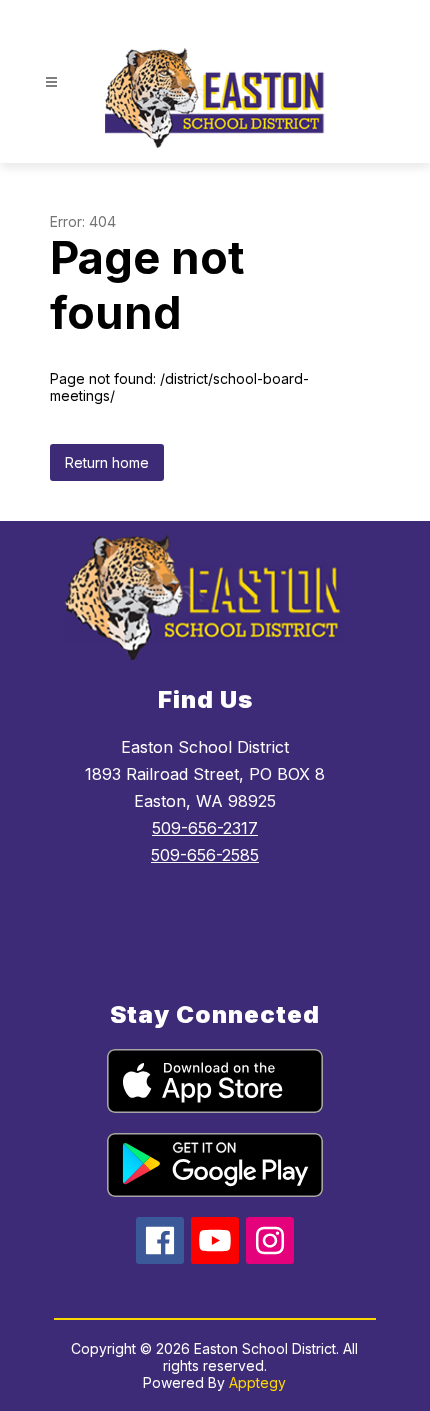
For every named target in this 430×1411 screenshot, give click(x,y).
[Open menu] (51, 82)
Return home (107, 462)
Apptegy (257, 1382)
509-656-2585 (205, 855)
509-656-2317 (205, 828)
